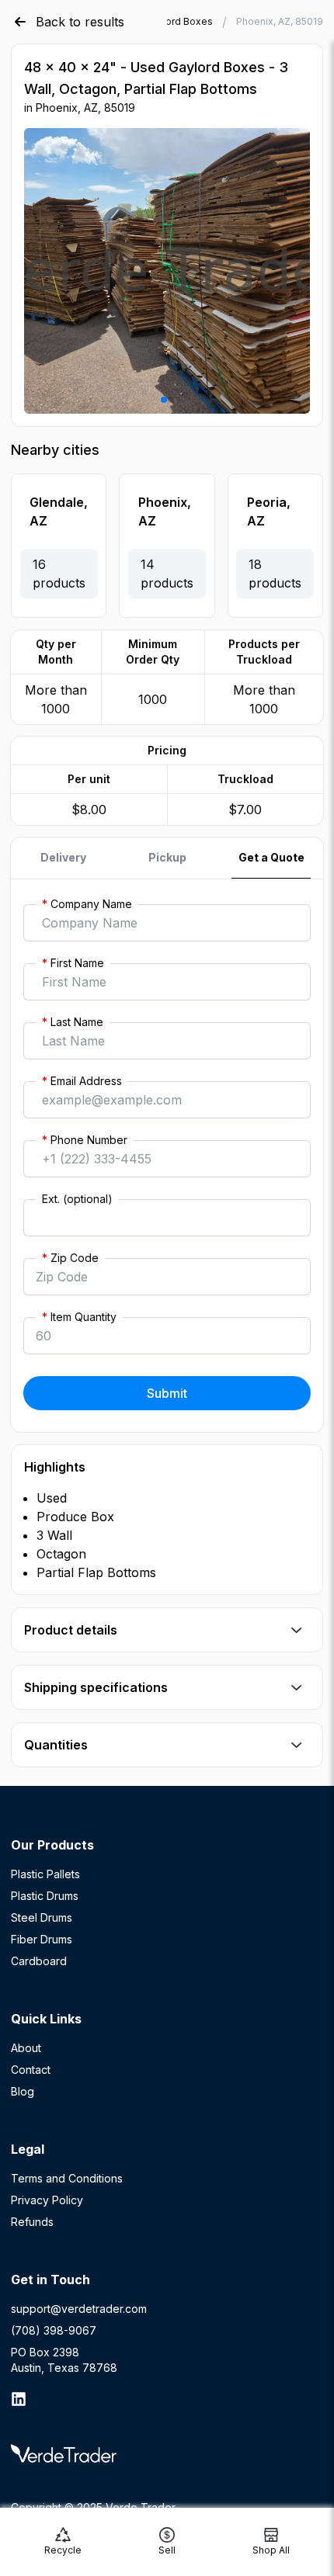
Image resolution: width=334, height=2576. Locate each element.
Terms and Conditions (67, 2178)
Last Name (73, 1022)
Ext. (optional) (77, 1199)
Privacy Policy (47, 2200)
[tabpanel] (167, 1156)
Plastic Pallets (45, 1874)
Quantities (56, 1745)
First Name (73, 963)
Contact (31, 2070)
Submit (167, 1393)
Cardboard (39, 1961)
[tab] (63, 858)
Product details (71, 1630)
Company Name (87, 904)
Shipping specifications (96, 1687)
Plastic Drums (45, 1896)
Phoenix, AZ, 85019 (280, 21)
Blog (23, 2091)
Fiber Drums (42, 1939)
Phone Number (85, 1140)
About (26, 2048)
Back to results (80, 22)
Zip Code (70, 1258)
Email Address (82, 1081)
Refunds (32, 2222)
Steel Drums (42, 1917)
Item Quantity (79, 1317)
